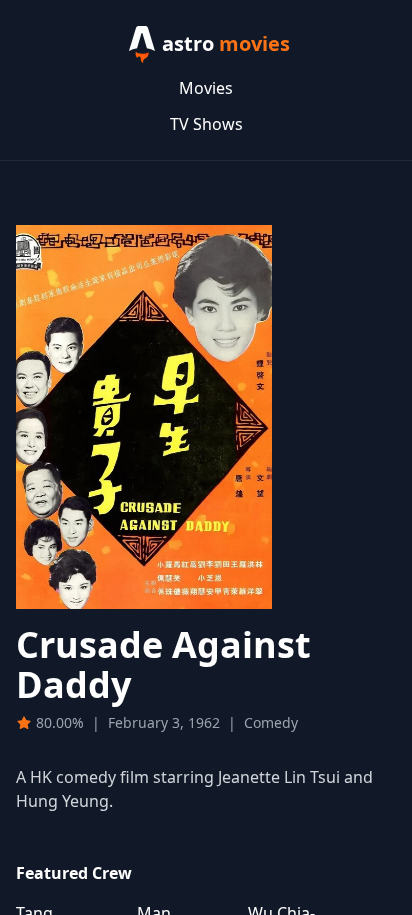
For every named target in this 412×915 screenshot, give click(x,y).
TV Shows (206, 124)
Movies (206, 88)
